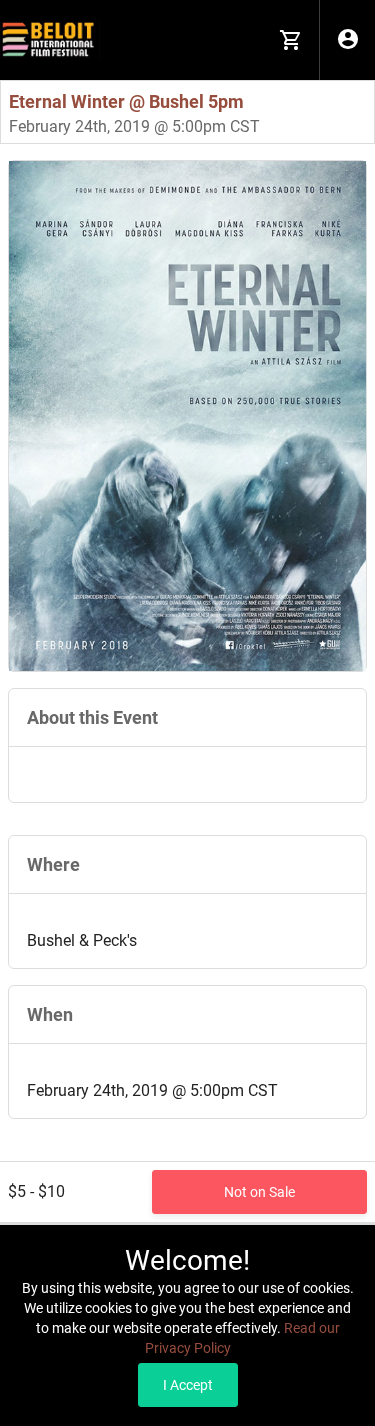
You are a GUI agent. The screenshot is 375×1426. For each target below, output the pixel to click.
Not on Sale (259, 1192)
